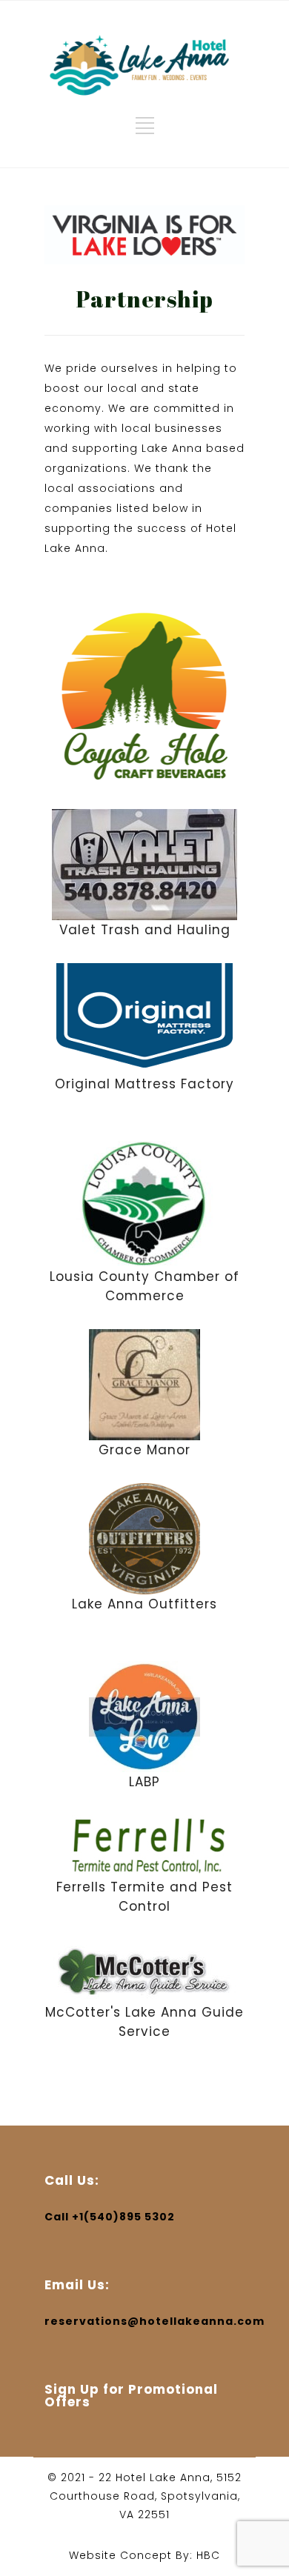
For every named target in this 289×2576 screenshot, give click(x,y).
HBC (208, 2555)
